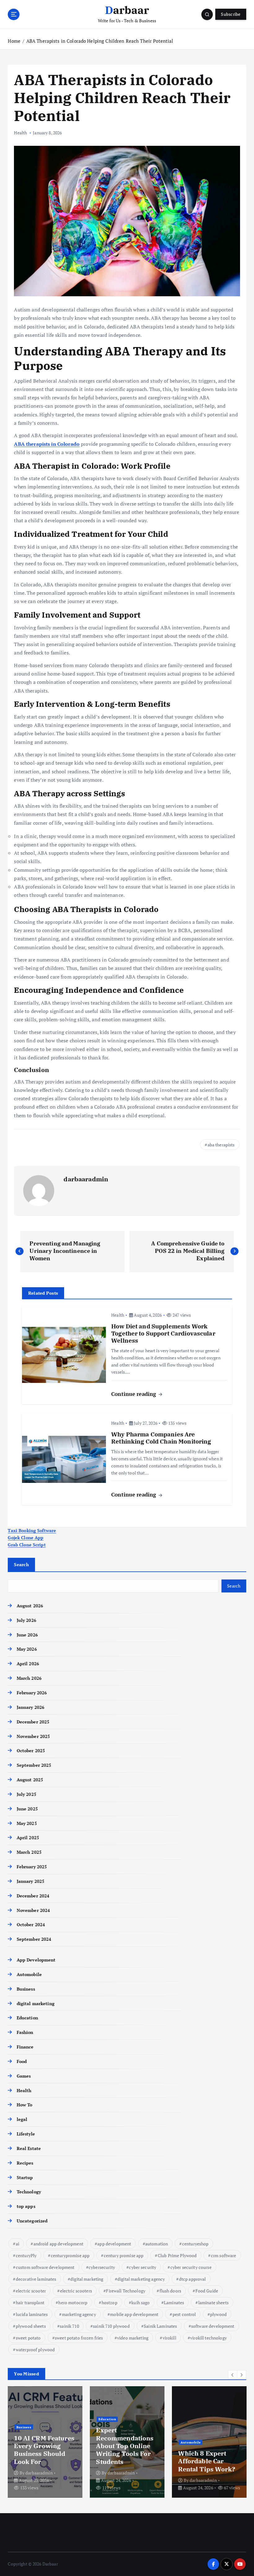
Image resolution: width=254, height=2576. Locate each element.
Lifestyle (26, 2134)
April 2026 (28, 1664)
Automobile (29, 1974)
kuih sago (140, 2302)
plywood (218, 2314)
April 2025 (28, 1838)
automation (157, 2244)
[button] (233, 2375)
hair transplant (30, 2302)
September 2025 (34, 1765)
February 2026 (32, 1693)
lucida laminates (32, 2314)
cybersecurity (102, 2267)
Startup (25, 2178)
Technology (29, 2192)
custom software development (45, 2267)
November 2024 (33, 1910)
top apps (26, 2206)
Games (24, 2076)
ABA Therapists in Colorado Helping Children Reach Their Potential (100, 41)
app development (114, 2244)
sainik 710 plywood (111, 2326)
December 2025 (33, 1722)
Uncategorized (32, 2221)
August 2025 (30, 1780)
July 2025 (26, 1794)
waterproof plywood (35, 2350)
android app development (58, 2244)
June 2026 (27, 1635)
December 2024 (33, 1896)
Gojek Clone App (26, 1538)
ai (18, 2244)
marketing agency (79, 2314)
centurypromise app (70, 2255)
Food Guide (207, 2291)
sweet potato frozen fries (79, 2338)
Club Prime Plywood (177, 2255)
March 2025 (29, 1852)
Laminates (174, 2302)
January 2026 (31, 1707)
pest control (184, 2314)
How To (24, 2105)
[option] (45, 2442)
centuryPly (26, 2255)
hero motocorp (73, 2302)
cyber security (142, 2267)
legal (22, 2119)
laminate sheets (213, 2302)
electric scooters (76, 2291)
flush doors (171, 2291)
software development (213, 2326)
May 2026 (27, 1649)
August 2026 (30, 1606)
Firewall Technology (126, 2291)
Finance (25, 2047)
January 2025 (31, 1881)
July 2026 (26, 1620)
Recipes (25, 2163)
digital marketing (35, 2004)
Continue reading (134, 1394)
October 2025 (31, 1751)
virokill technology (208, 2338)
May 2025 (27, 1823)
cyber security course (191, 2267)
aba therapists (221, 1145)
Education (27, 2018)
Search (21, 1564)
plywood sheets (31, 2326)
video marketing (133, 2338)
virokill (169, 2338)
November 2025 (33, 1736)
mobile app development (134, 2314)
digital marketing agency (141, 2279)
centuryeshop (195, 2244)
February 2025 (32, 1867)
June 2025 (27, 1809)
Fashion (25, 2032)
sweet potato (28, 2338)
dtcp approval (193, 2279)
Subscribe (231, 14)
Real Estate (29, 2148)
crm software (224, 2255)
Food (22, 2061)
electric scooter (31, 2291)
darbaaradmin (86, 1179)
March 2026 (29, 1678)
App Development (36, 1960)
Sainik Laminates (160, 2326)
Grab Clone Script (27, 1545)
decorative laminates (36, 2279)
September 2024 (34, 1939)
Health (20, 133)
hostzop (109, 2302)
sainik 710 (69, 2326)
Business (26, 1989)
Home (14, 41)
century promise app (124, 2255)
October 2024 (31, 1925)
